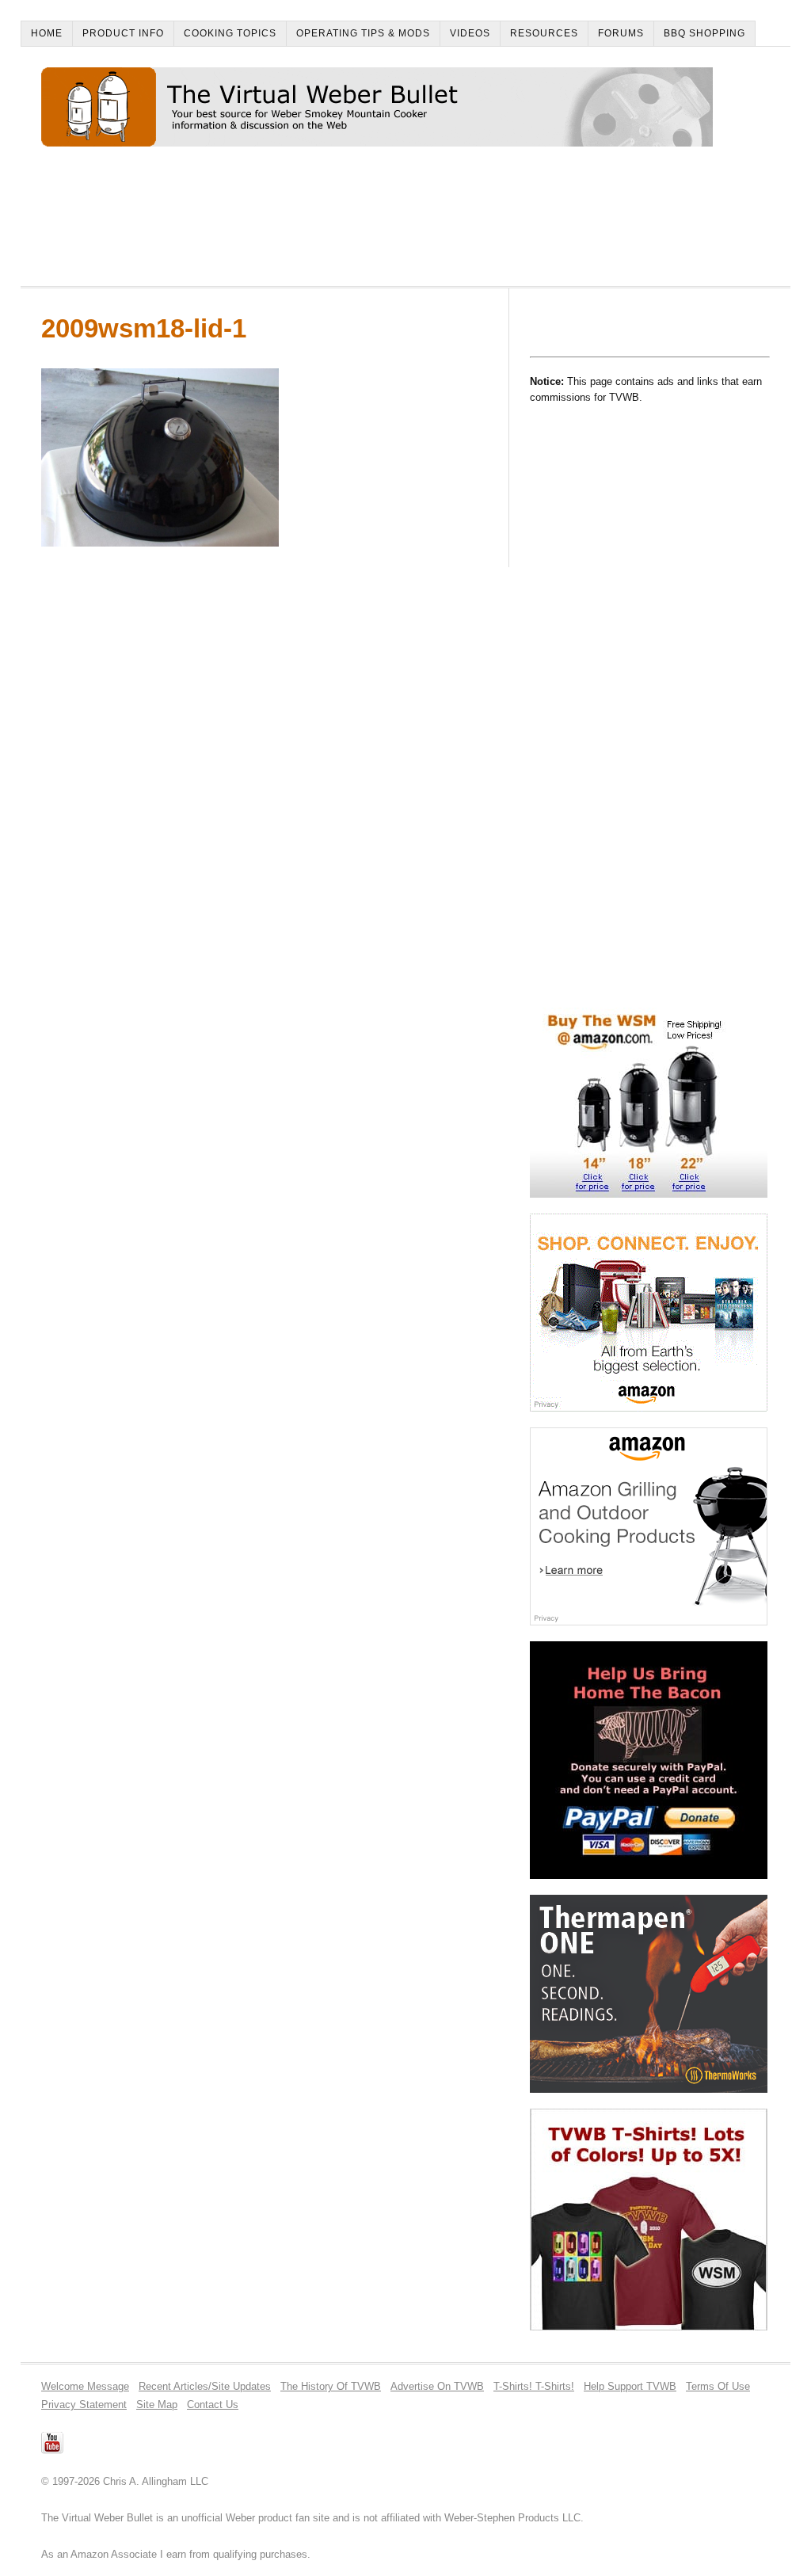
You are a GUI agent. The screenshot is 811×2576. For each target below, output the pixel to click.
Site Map (157, 2405)
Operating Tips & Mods (363, 33)
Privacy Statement (84, 2405)
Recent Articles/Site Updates (205, 2386)
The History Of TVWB (331, 2386)
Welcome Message (85, 2386)
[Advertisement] (329, 223)
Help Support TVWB (630, 2386)
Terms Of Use (718, 2386)
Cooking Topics (230, 33)
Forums (621, 33)
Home (47, 33)
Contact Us (213, 2405)
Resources (544, 33)
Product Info (123, 33)
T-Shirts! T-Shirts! (534, 2386)
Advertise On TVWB (437, 2386)
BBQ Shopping (704, 33)
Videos (470, 33)
